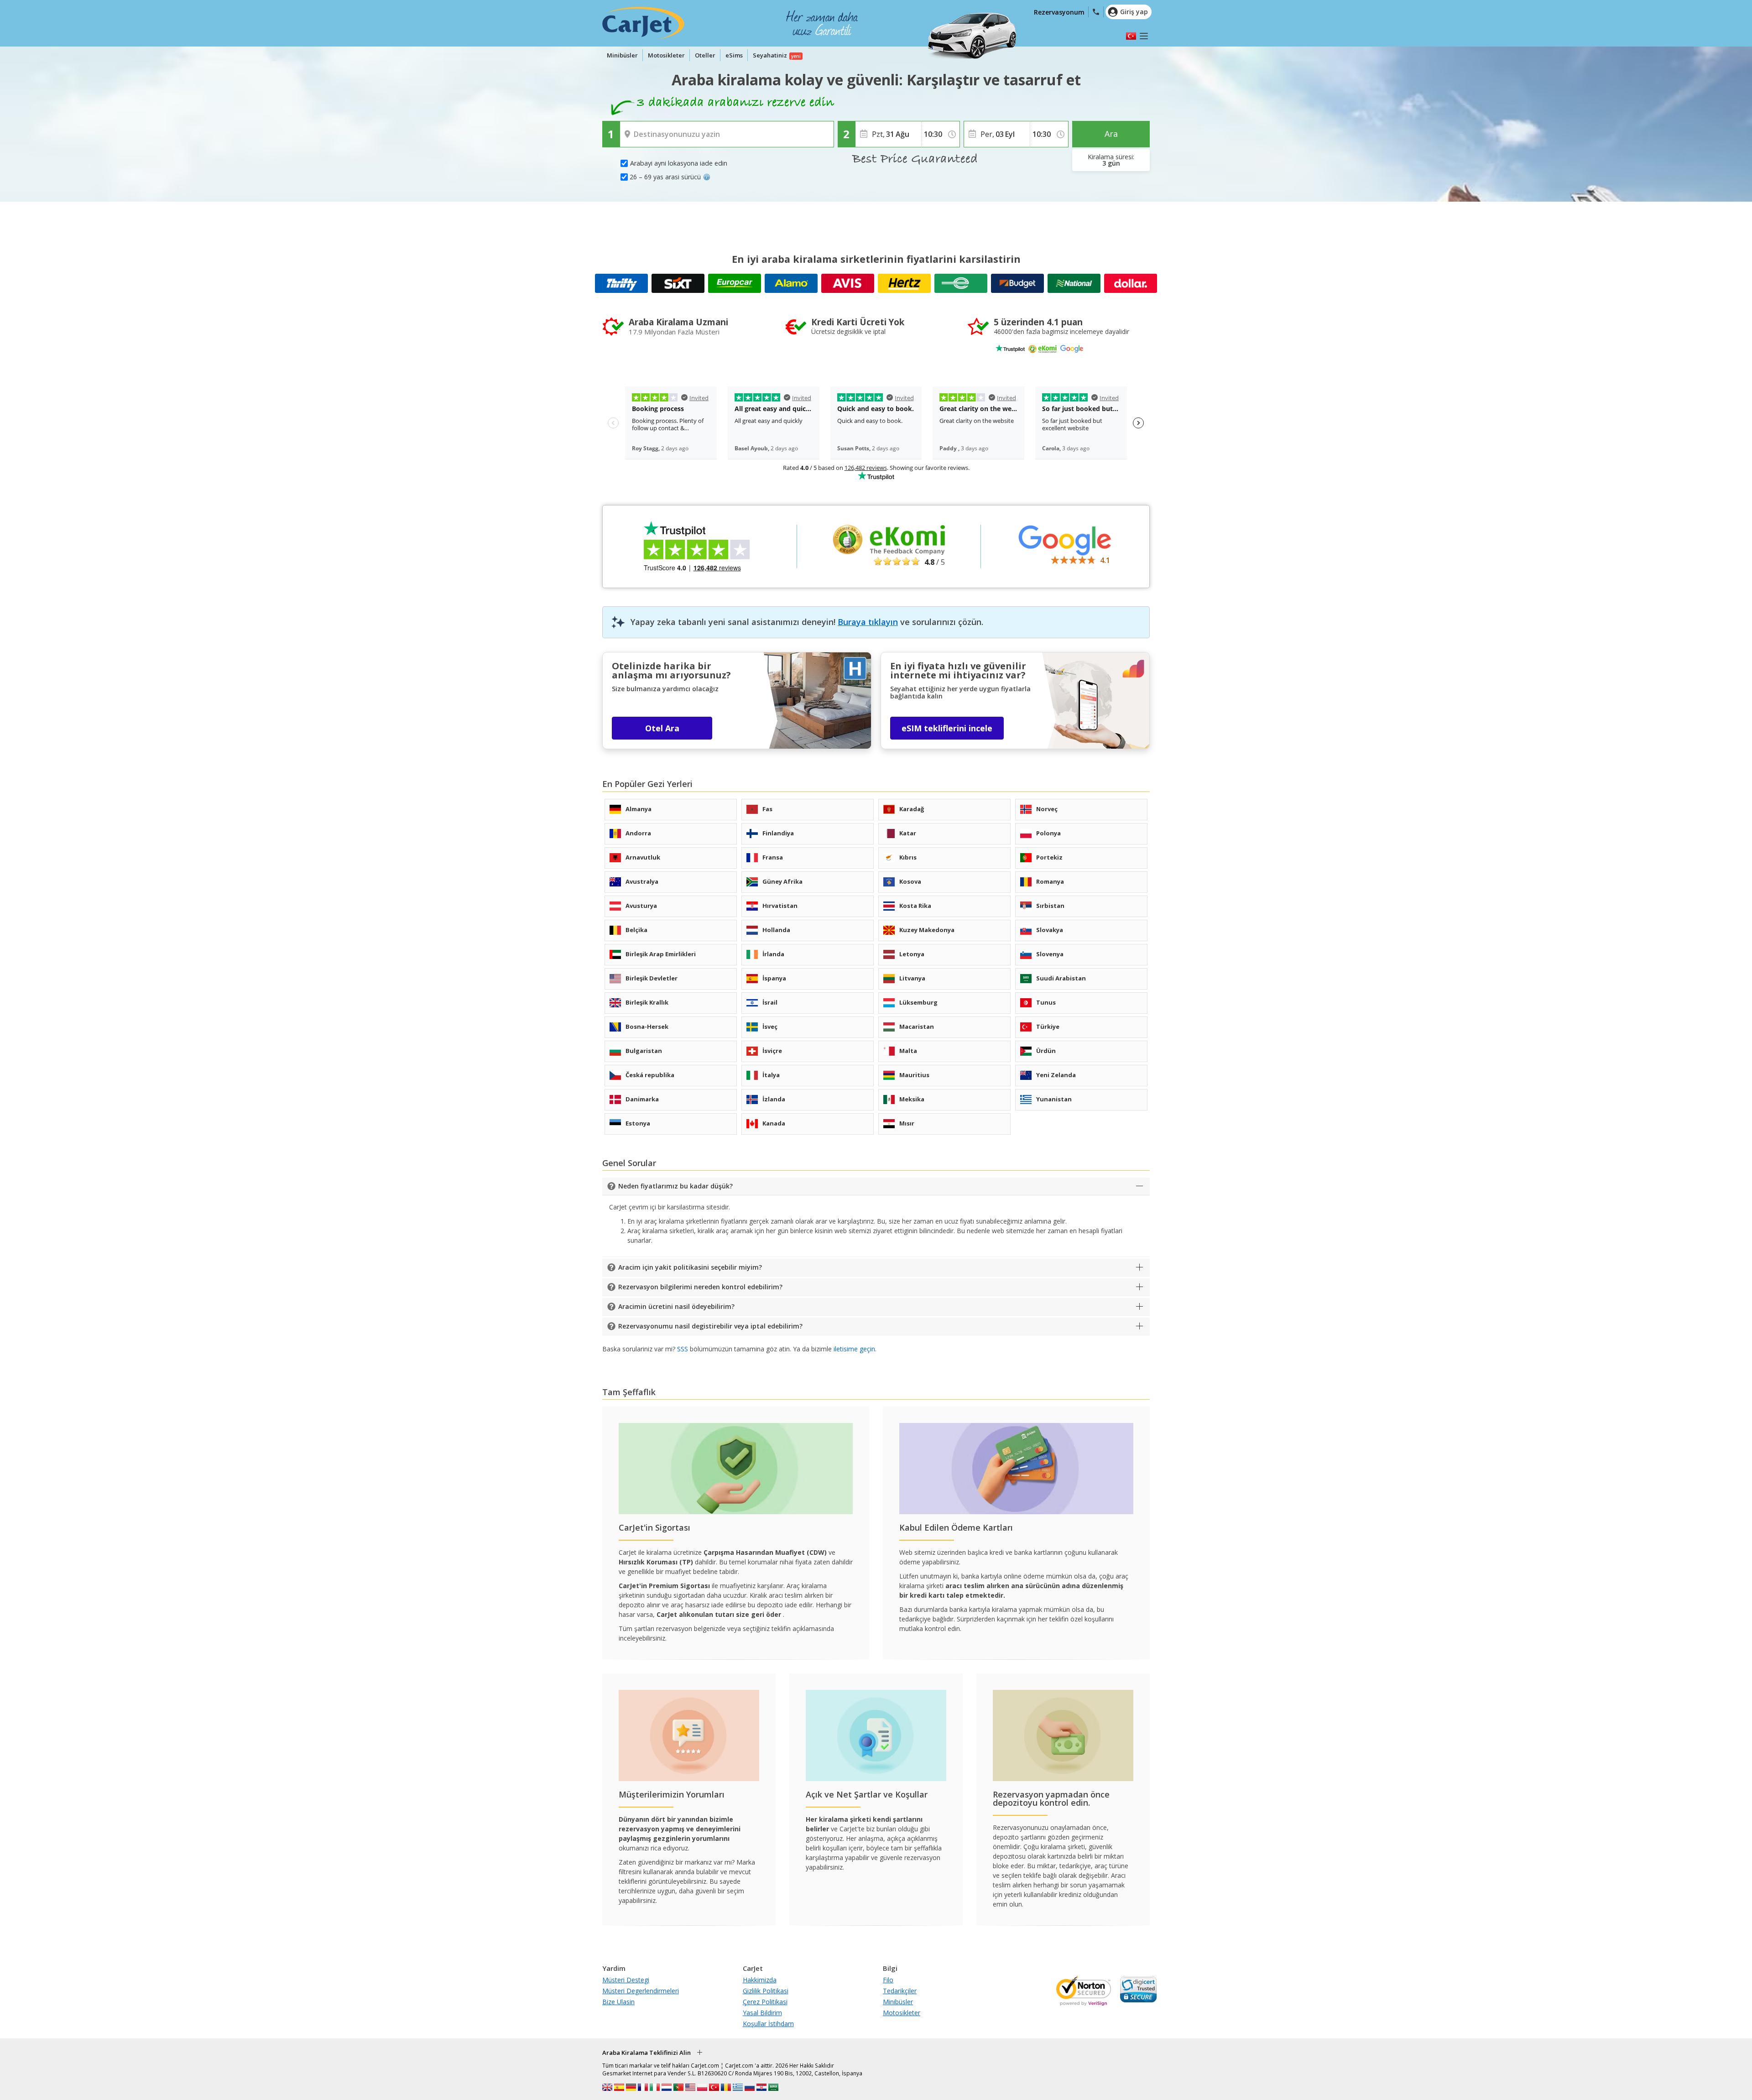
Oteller (705, 55)
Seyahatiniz (770, 55)
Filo (888, 1980)
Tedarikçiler (900, 1991)
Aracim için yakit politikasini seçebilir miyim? (690, 1267)
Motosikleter (666, 55)
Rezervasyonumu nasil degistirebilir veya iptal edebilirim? (710, 1326)
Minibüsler (622, 55)
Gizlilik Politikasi (766, 1991)
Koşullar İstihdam (768, 2024)
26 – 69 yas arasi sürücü (665, 177)
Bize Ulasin (618, 2002)
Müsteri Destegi (626, 1980)
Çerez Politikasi (765, 2002)
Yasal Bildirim (762, 2013)
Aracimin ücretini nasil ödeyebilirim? (676, 1306)
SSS (683, 1349)
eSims (734, 55)
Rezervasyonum (1059, 12)
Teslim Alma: (640, 128)
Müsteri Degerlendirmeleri (641, 1991)
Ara (1111, 134)
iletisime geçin (854, 1349)
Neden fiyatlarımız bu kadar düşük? (675, 1186)
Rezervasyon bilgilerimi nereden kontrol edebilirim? (700, 1287)
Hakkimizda (760, 1980)
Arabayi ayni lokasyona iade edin (679, 163)
